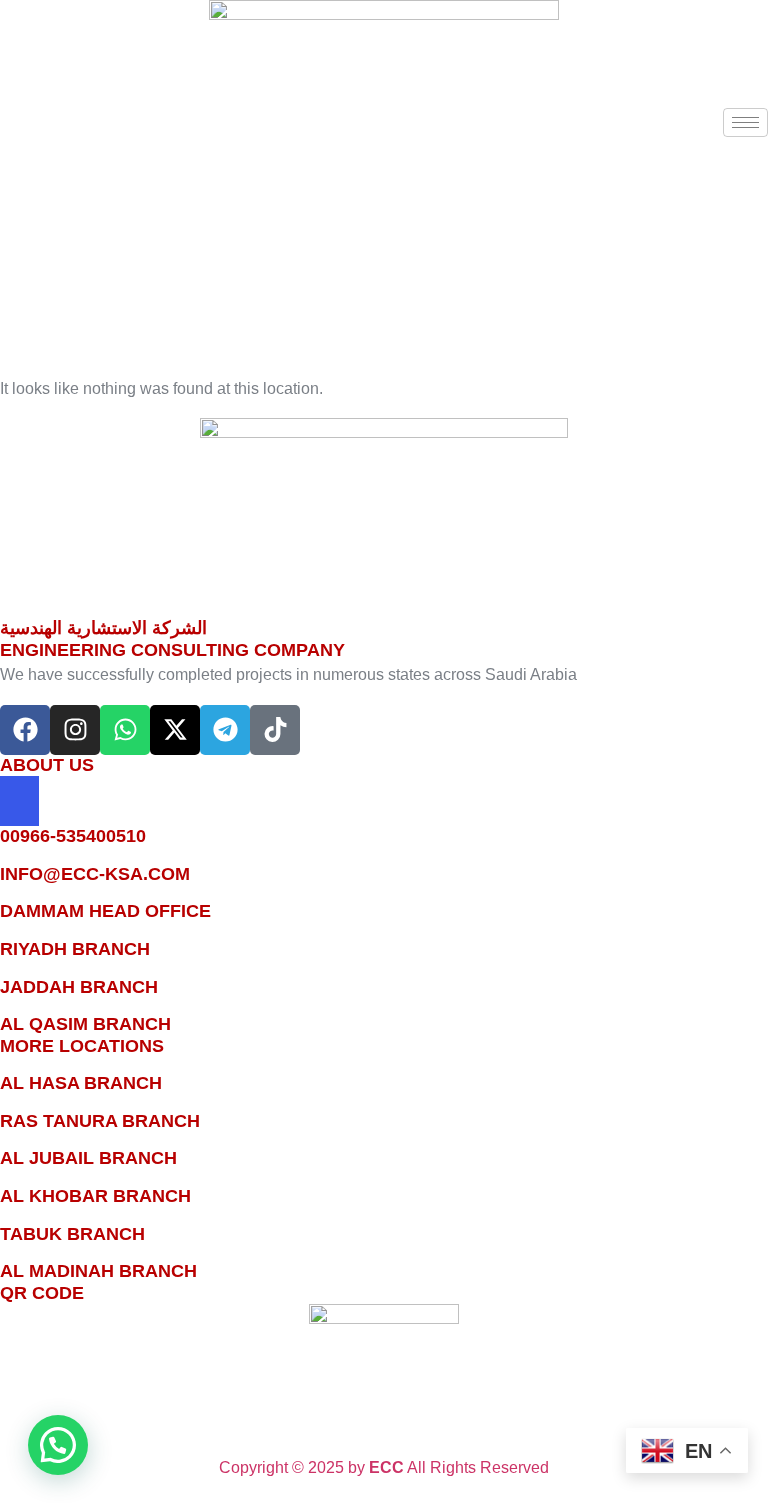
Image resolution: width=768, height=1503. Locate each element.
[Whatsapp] (125, 730)
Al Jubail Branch (88, 1158)
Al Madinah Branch (98, 1271)
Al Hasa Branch (81, 1083)
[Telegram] (225, 730)
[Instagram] (75, 730)
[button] (6, 122)
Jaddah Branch (79, 987)
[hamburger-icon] (745, 122)
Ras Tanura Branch (100, 1121)
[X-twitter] (175, 730)
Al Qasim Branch (85, 1024)
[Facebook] (25, 730)
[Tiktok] (275, 730)
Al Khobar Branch (95, 1196)
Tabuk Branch (72, 1234)
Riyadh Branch (75, 949)
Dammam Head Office (105, 911)
